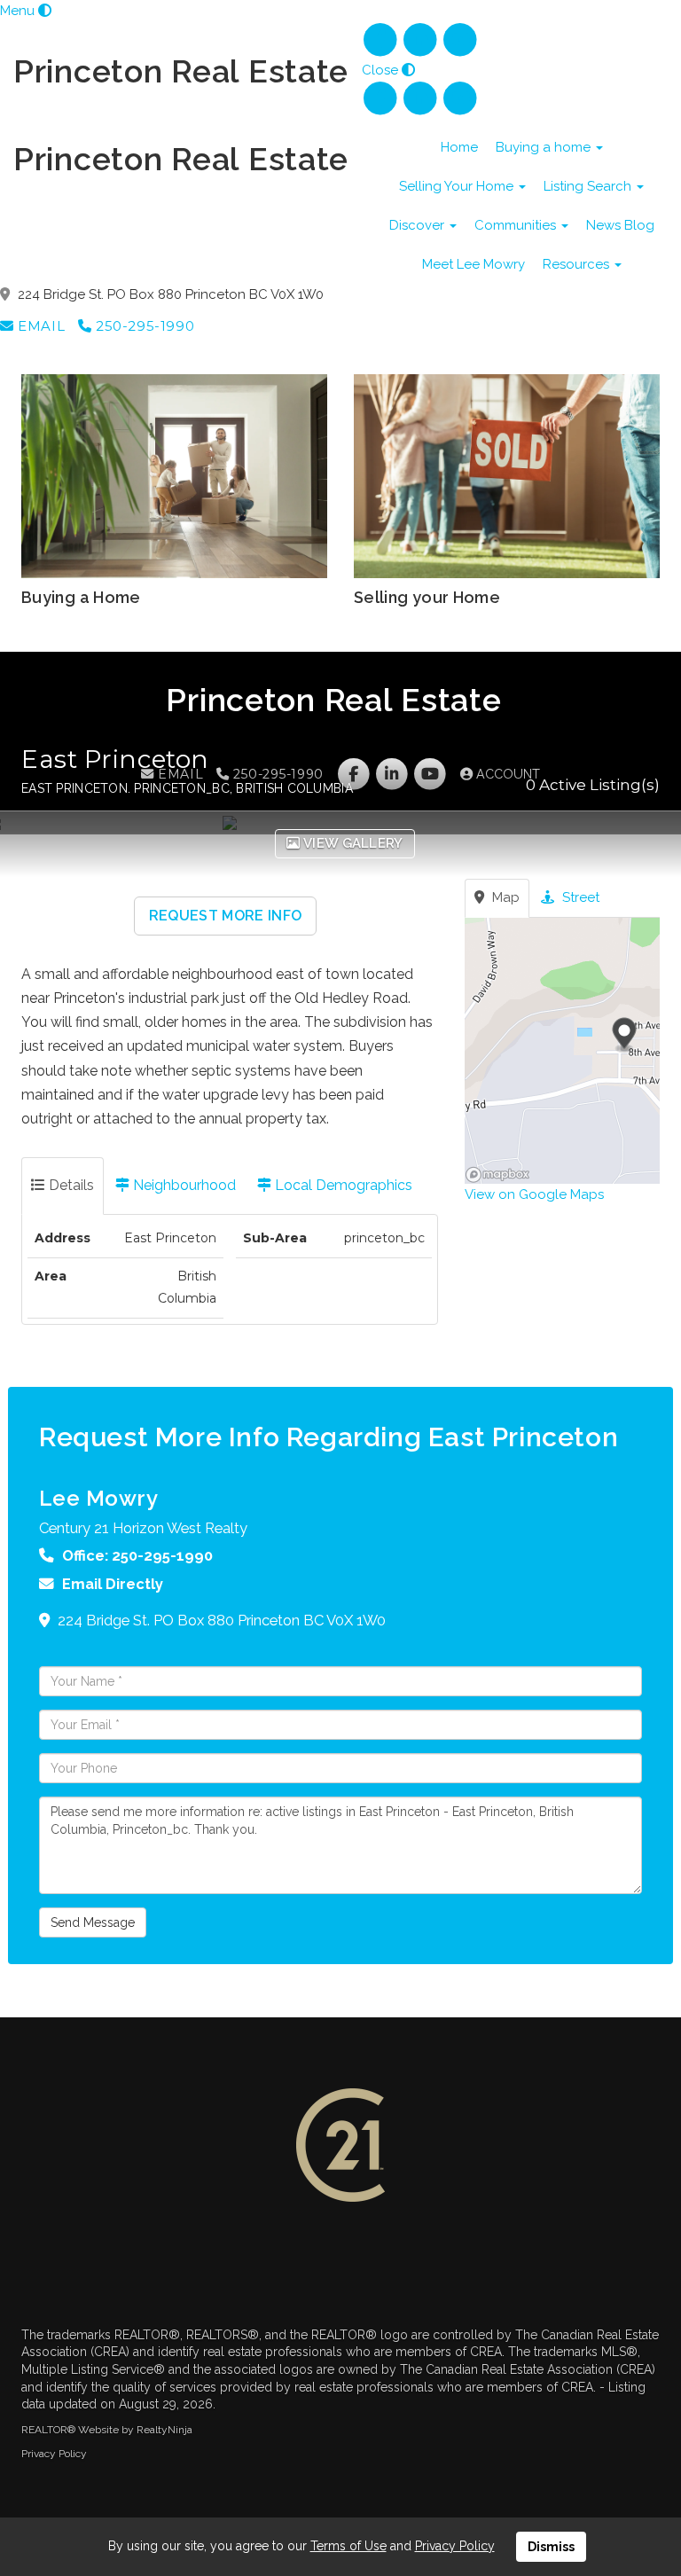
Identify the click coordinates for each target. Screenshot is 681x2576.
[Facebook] (382, 40)
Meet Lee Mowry (474, 264)
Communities (517, 225)
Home (459, 147)
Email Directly (113, 1584)
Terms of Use (348, 2546)
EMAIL (39, 326)
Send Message (93, 1922)
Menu (17, 11)
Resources (578, 264)
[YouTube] (461, 40)
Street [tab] (579, 897)
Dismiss (551, 2547)
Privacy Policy (54, 2454)
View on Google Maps (534, 1194)
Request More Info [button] (225, 916)
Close (380, 70)
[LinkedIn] (422, 40)
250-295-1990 (143, 326)
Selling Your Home (458, 186)
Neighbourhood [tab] (183, 1185)
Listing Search (589, 186)
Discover (419, 225)
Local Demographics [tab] (342, 1185)
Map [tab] (504, 897)
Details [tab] (70, 1185)
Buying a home (545, 147)
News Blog (620, 225)
